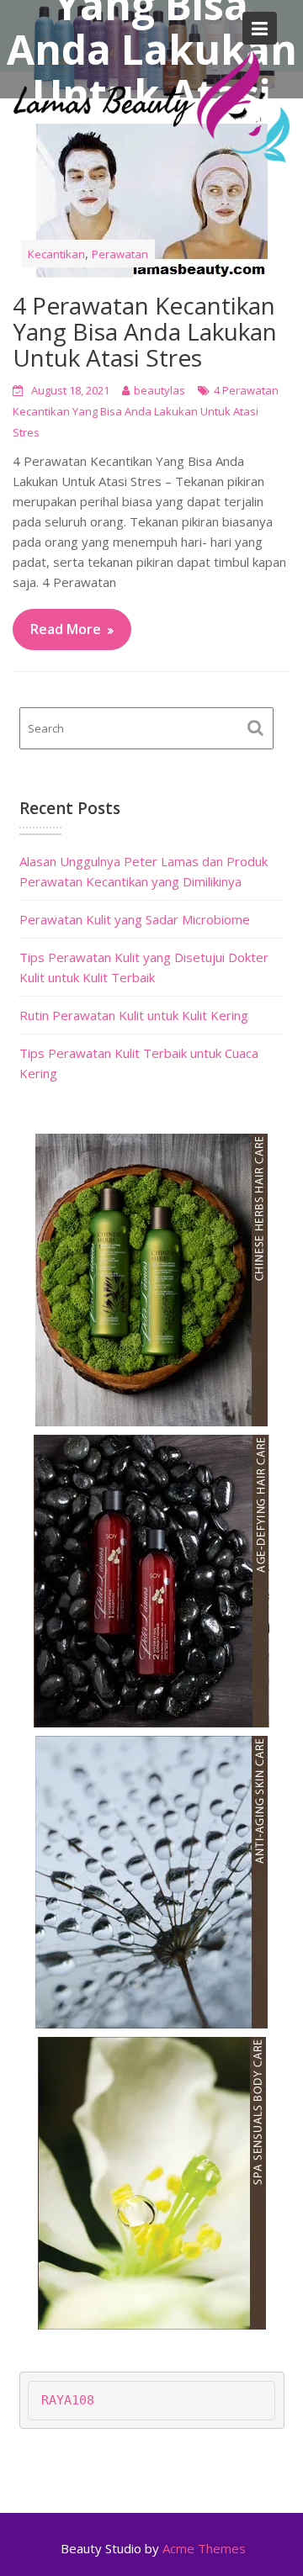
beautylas (159, 390)
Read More (66, 629)
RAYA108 (68, 2400)
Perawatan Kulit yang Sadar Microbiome (135, 919)
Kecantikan (56, 254)
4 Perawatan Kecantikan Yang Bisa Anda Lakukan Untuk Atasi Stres (145, 331)
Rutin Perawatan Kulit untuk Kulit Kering (134, 1015)
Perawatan (120, 254)
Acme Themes (204, 2548)
